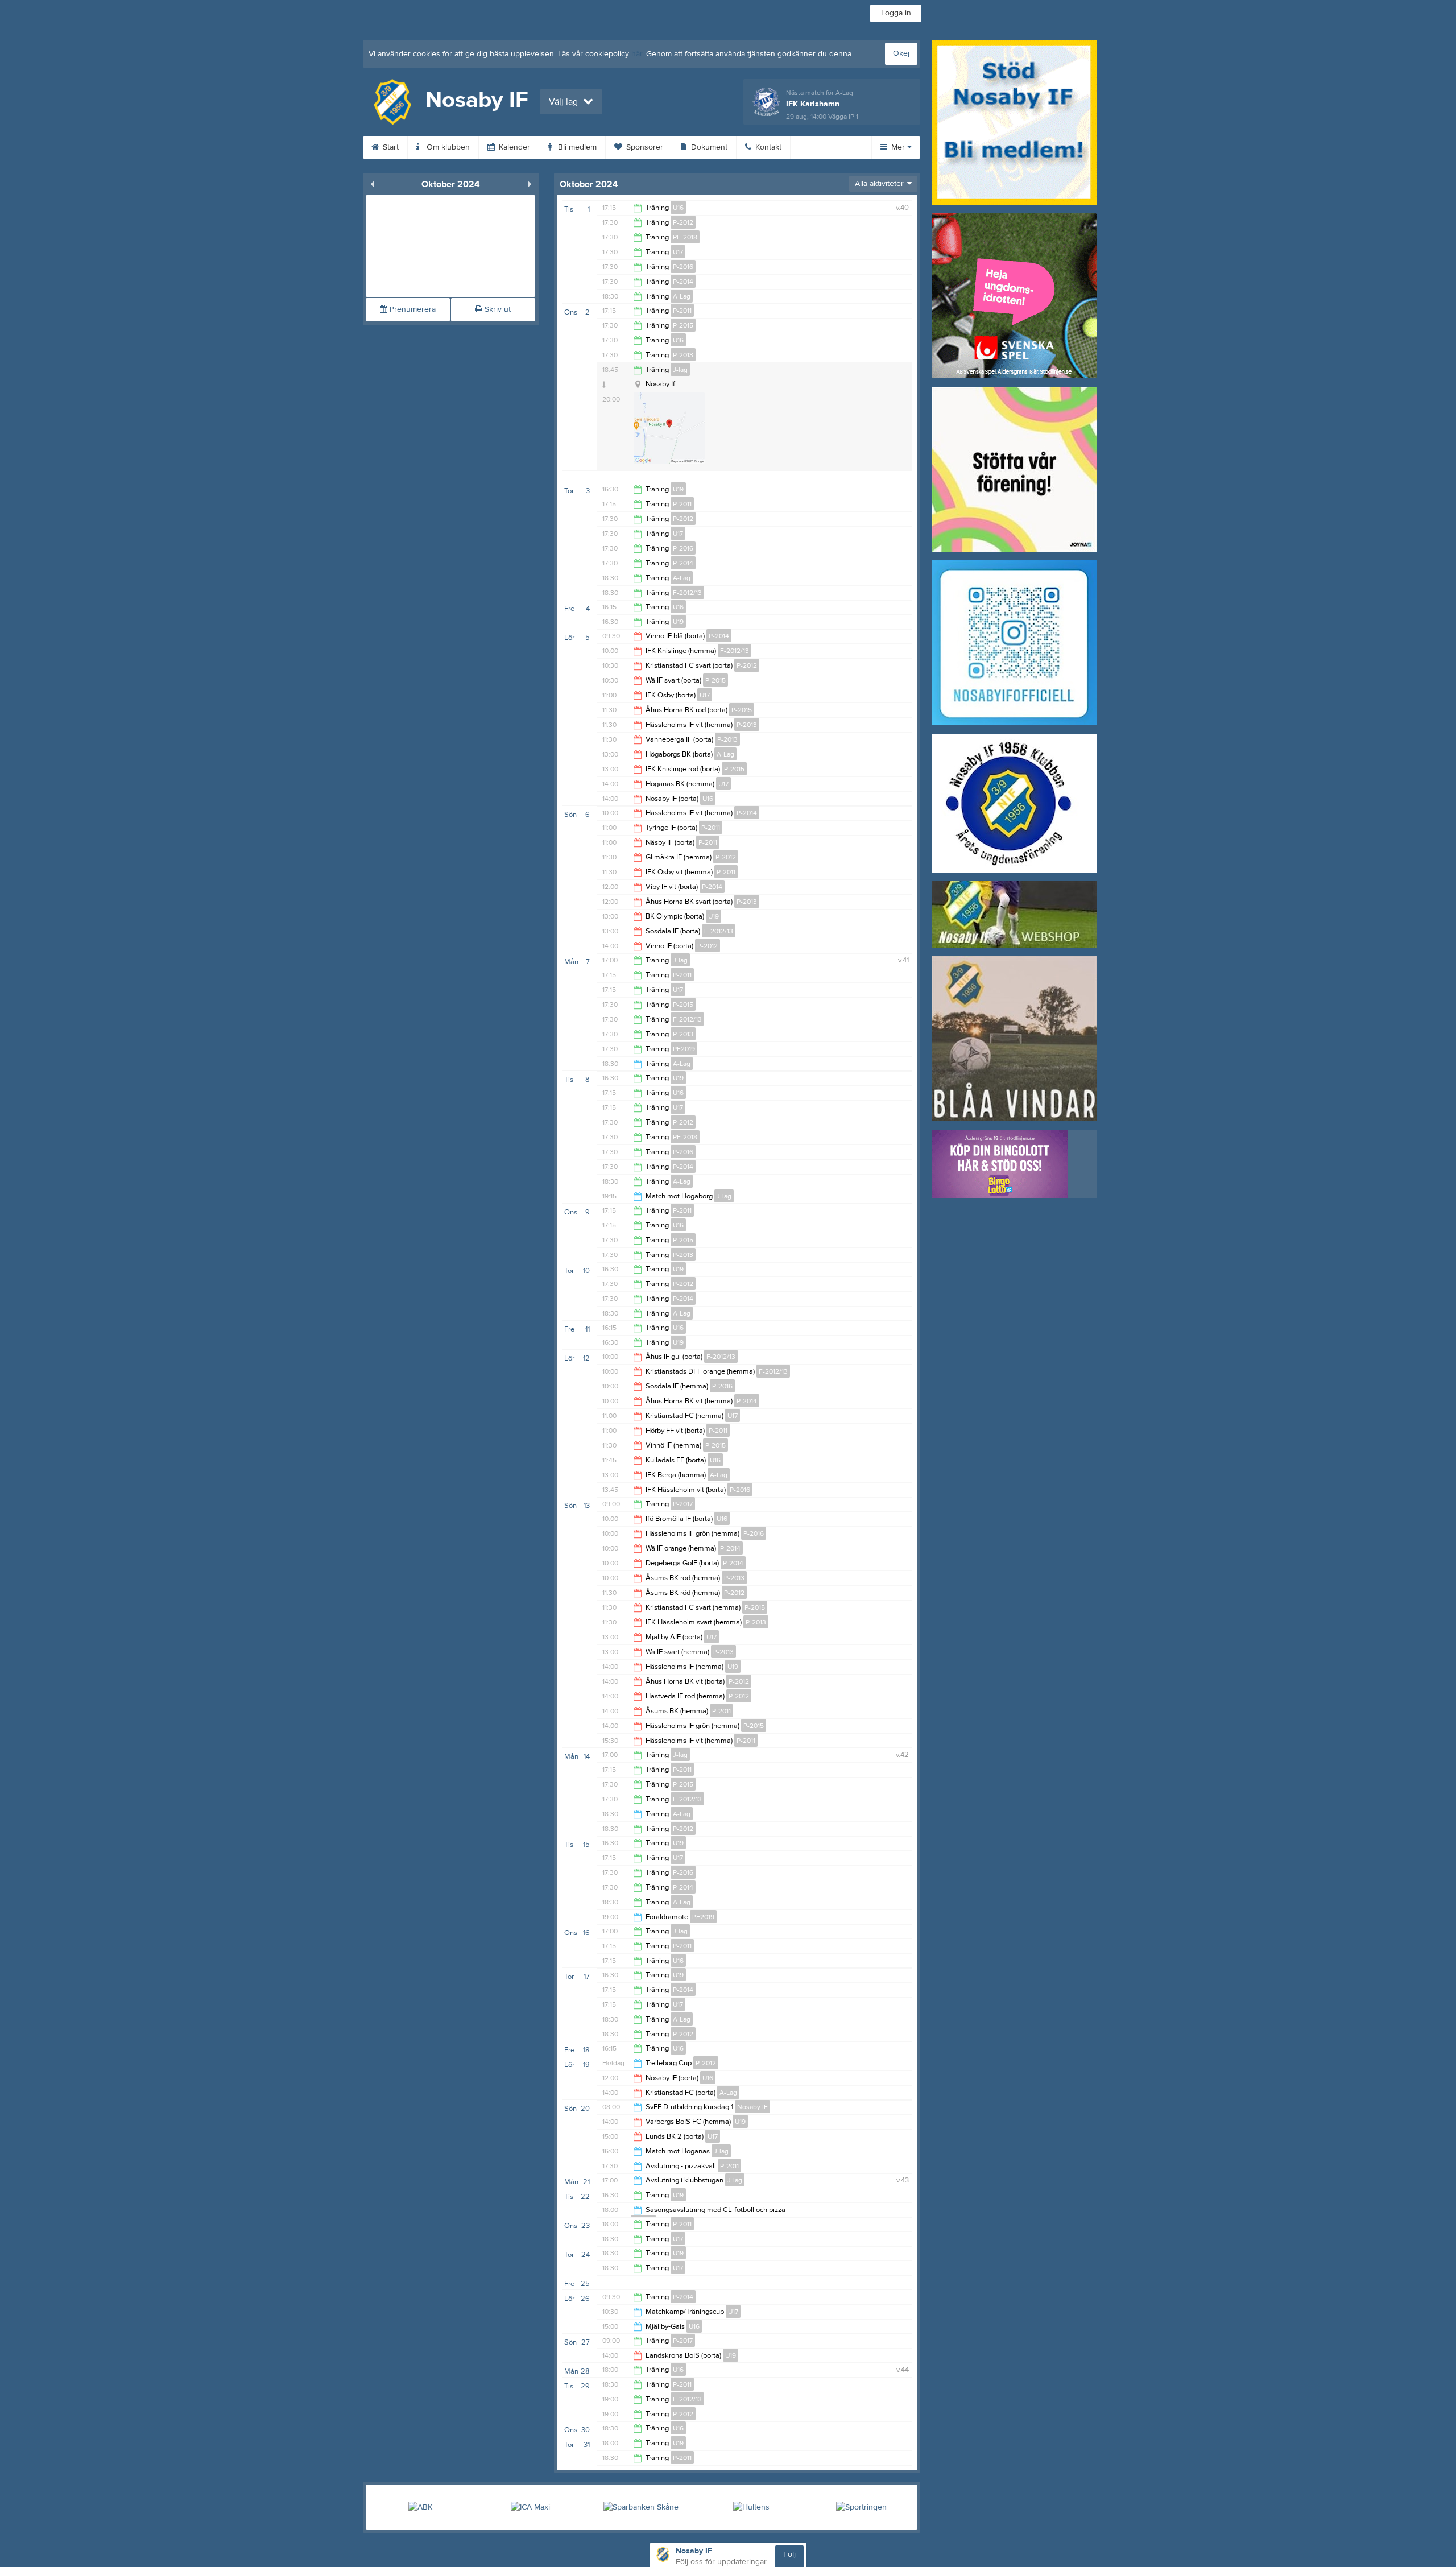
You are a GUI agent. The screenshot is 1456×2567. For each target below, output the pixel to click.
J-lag (680, 370)
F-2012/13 (687, 593)
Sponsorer (644, 147)
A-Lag (682, 296)
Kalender (513, 147)
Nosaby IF (752, 2107)
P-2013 (683, 355)
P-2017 (683, 1504)
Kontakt (767, 147)
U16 (678, 208)
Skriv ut (497, 309)
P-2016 (683, 267)
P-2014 (683, 282)
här (637, 54)
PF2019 (684, 1049)
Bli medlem (576, 147)
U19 (678, 489)
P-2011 (682, 311)
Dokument (708, 147)
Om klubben (447, 147)
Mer (898, 147)
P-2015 (683, 325)
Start (390, 147)
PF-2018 (685, 237)
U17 (678, 252)
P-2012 (683, 222)
